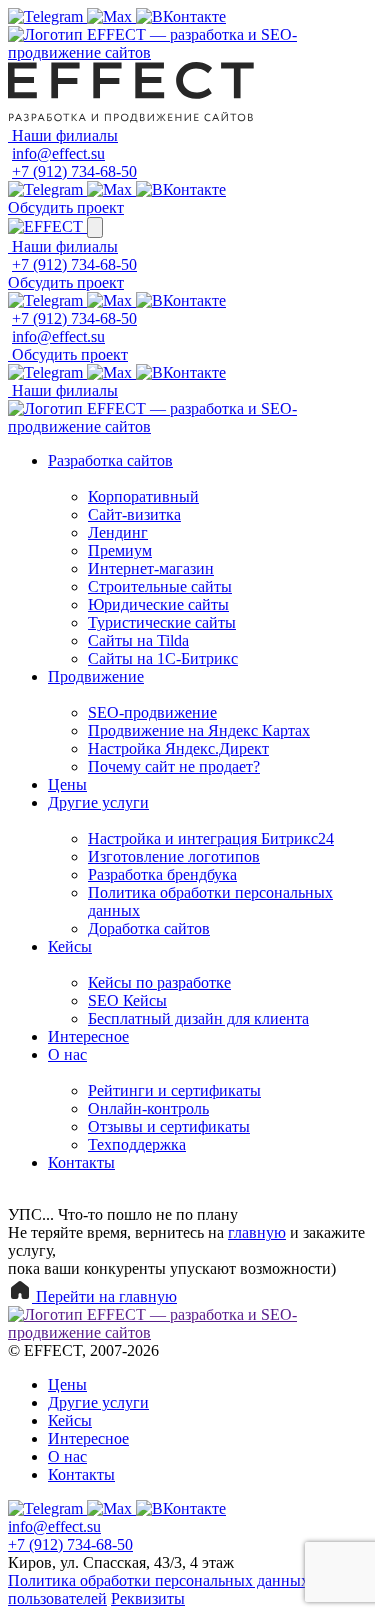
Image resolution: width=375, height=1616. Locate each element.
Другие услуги (98, 802)
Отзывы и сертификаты (169, 1126)
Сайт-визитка (134, 514)
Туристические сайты (162, 622)
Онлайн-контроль (148, 1108)
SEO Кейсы (127, 1000)
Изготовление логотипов (174, 856)
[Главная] (187, 52)
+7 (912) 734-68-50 (74, 171)
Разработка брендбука (162, 874)
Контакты (81, 1162)
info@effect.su (58, 153)
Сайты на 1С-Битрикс (163, 658)
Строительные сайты (160, 586)
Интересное (88, 1036)
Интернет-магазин (151, 568)
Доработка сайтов (149, 928)
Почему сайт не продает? (174, 766)
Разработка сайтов (110, 460)
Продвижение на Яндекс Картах (199, 730)
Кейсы (70, 946)
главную (257, 1232)
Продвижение (96, 676)
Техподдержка (137, 1144)
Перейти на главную (104, 1296)
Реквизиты (148, 1598)
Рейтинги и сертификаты (174, 1090)
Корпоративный (143, 496)
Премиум (120, 550)
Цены (67, 784)
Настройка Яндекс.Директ (178, 748)
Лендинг (118, 532)
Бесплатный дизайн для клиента (198, 1018)
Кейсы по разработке (159, 982)
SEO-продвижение (152, 712)
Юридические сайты (158, 604)
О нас (67, 1054)
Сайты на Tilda (138, 640)
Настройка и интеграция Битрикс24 (211, 838)
